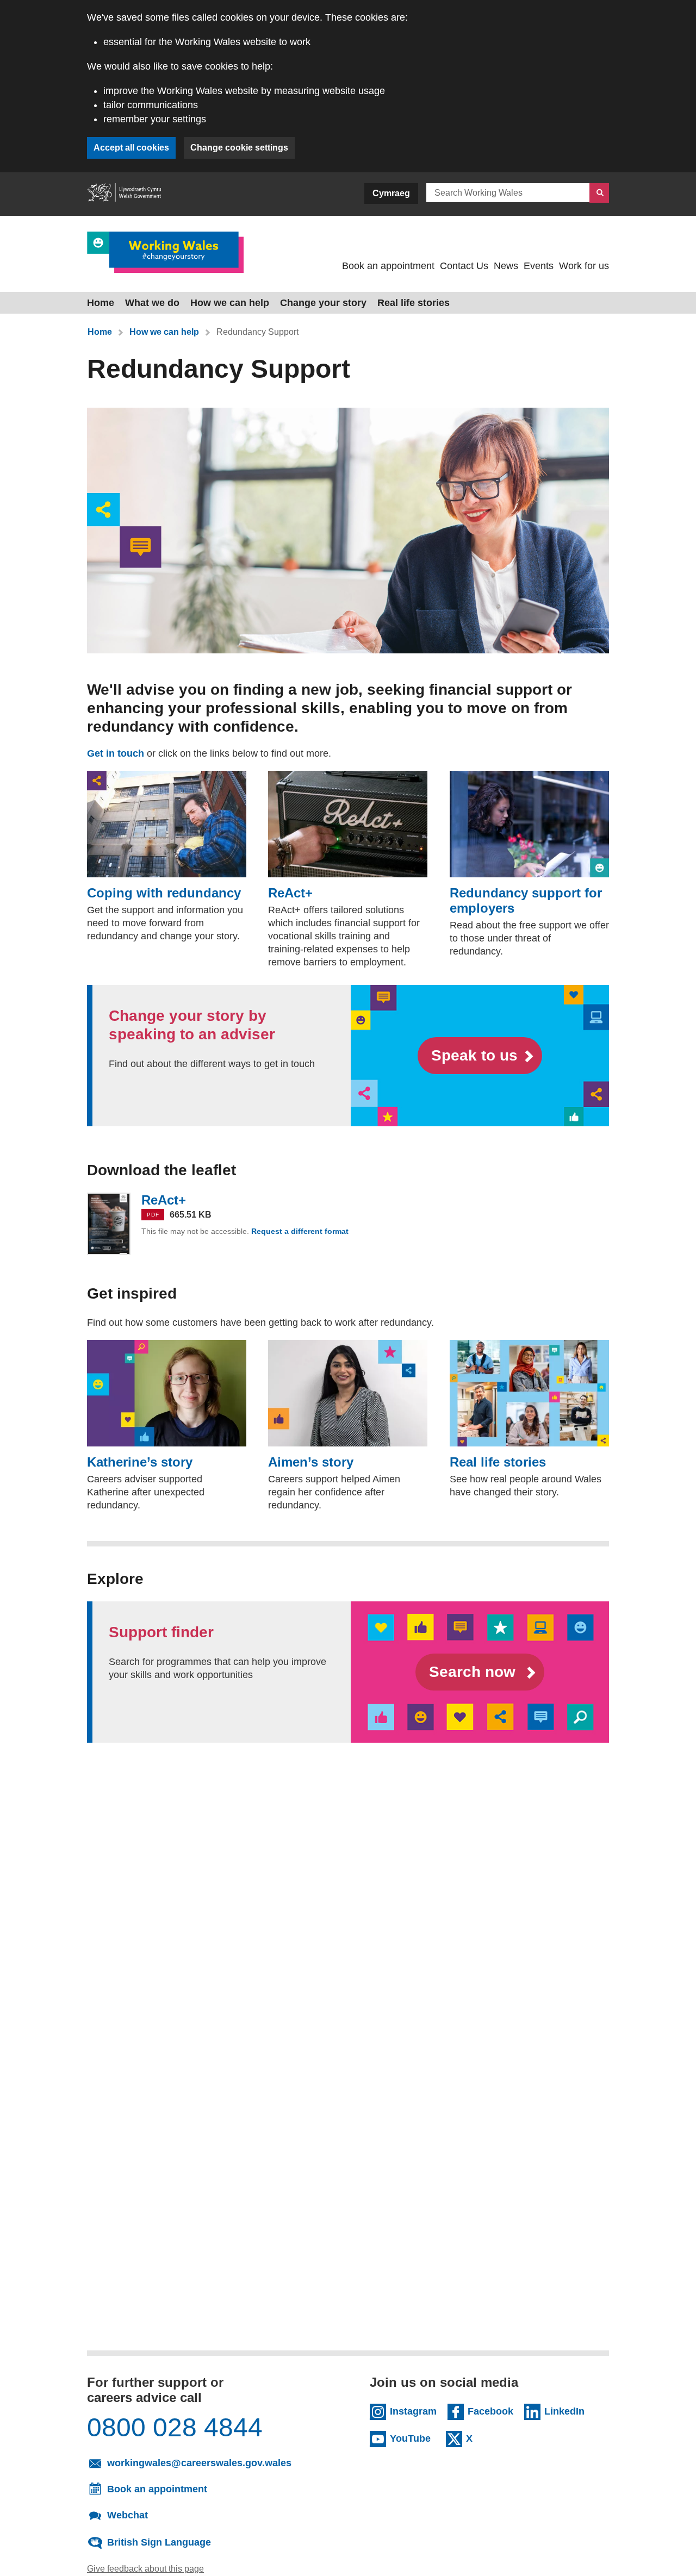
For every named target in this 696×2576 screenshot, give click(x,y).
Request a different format (301, 1231)
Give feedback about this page (145, 2569)
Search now (474, 1672)
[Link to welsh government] (124, 194)
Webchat (128, 2515)
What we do (152, 303)
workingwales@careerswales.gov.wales (213, 2462)
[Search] (599, 193)
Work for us (584, 266)
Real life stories (414, 303)
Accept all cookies (131, 148)
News (506, 266)
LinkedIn (567, 2411)
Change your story (323, 303)
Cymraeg (391, 193)
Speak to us (474, 1055)
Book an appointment (388, 266)
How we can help (230, 303)
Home (101, 303)
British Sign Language (159, 2542)
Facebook (490, 2411)
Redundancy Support (257, 332)
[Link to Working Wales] (165, 252)
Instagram (413, 2411)
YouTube (412, 2438)
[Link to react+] (109, 1224)
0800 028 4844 (175, 2428)
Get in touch (116, 753)
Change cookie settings (239, 148)
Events (539, 266)
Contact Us (464, 266)
